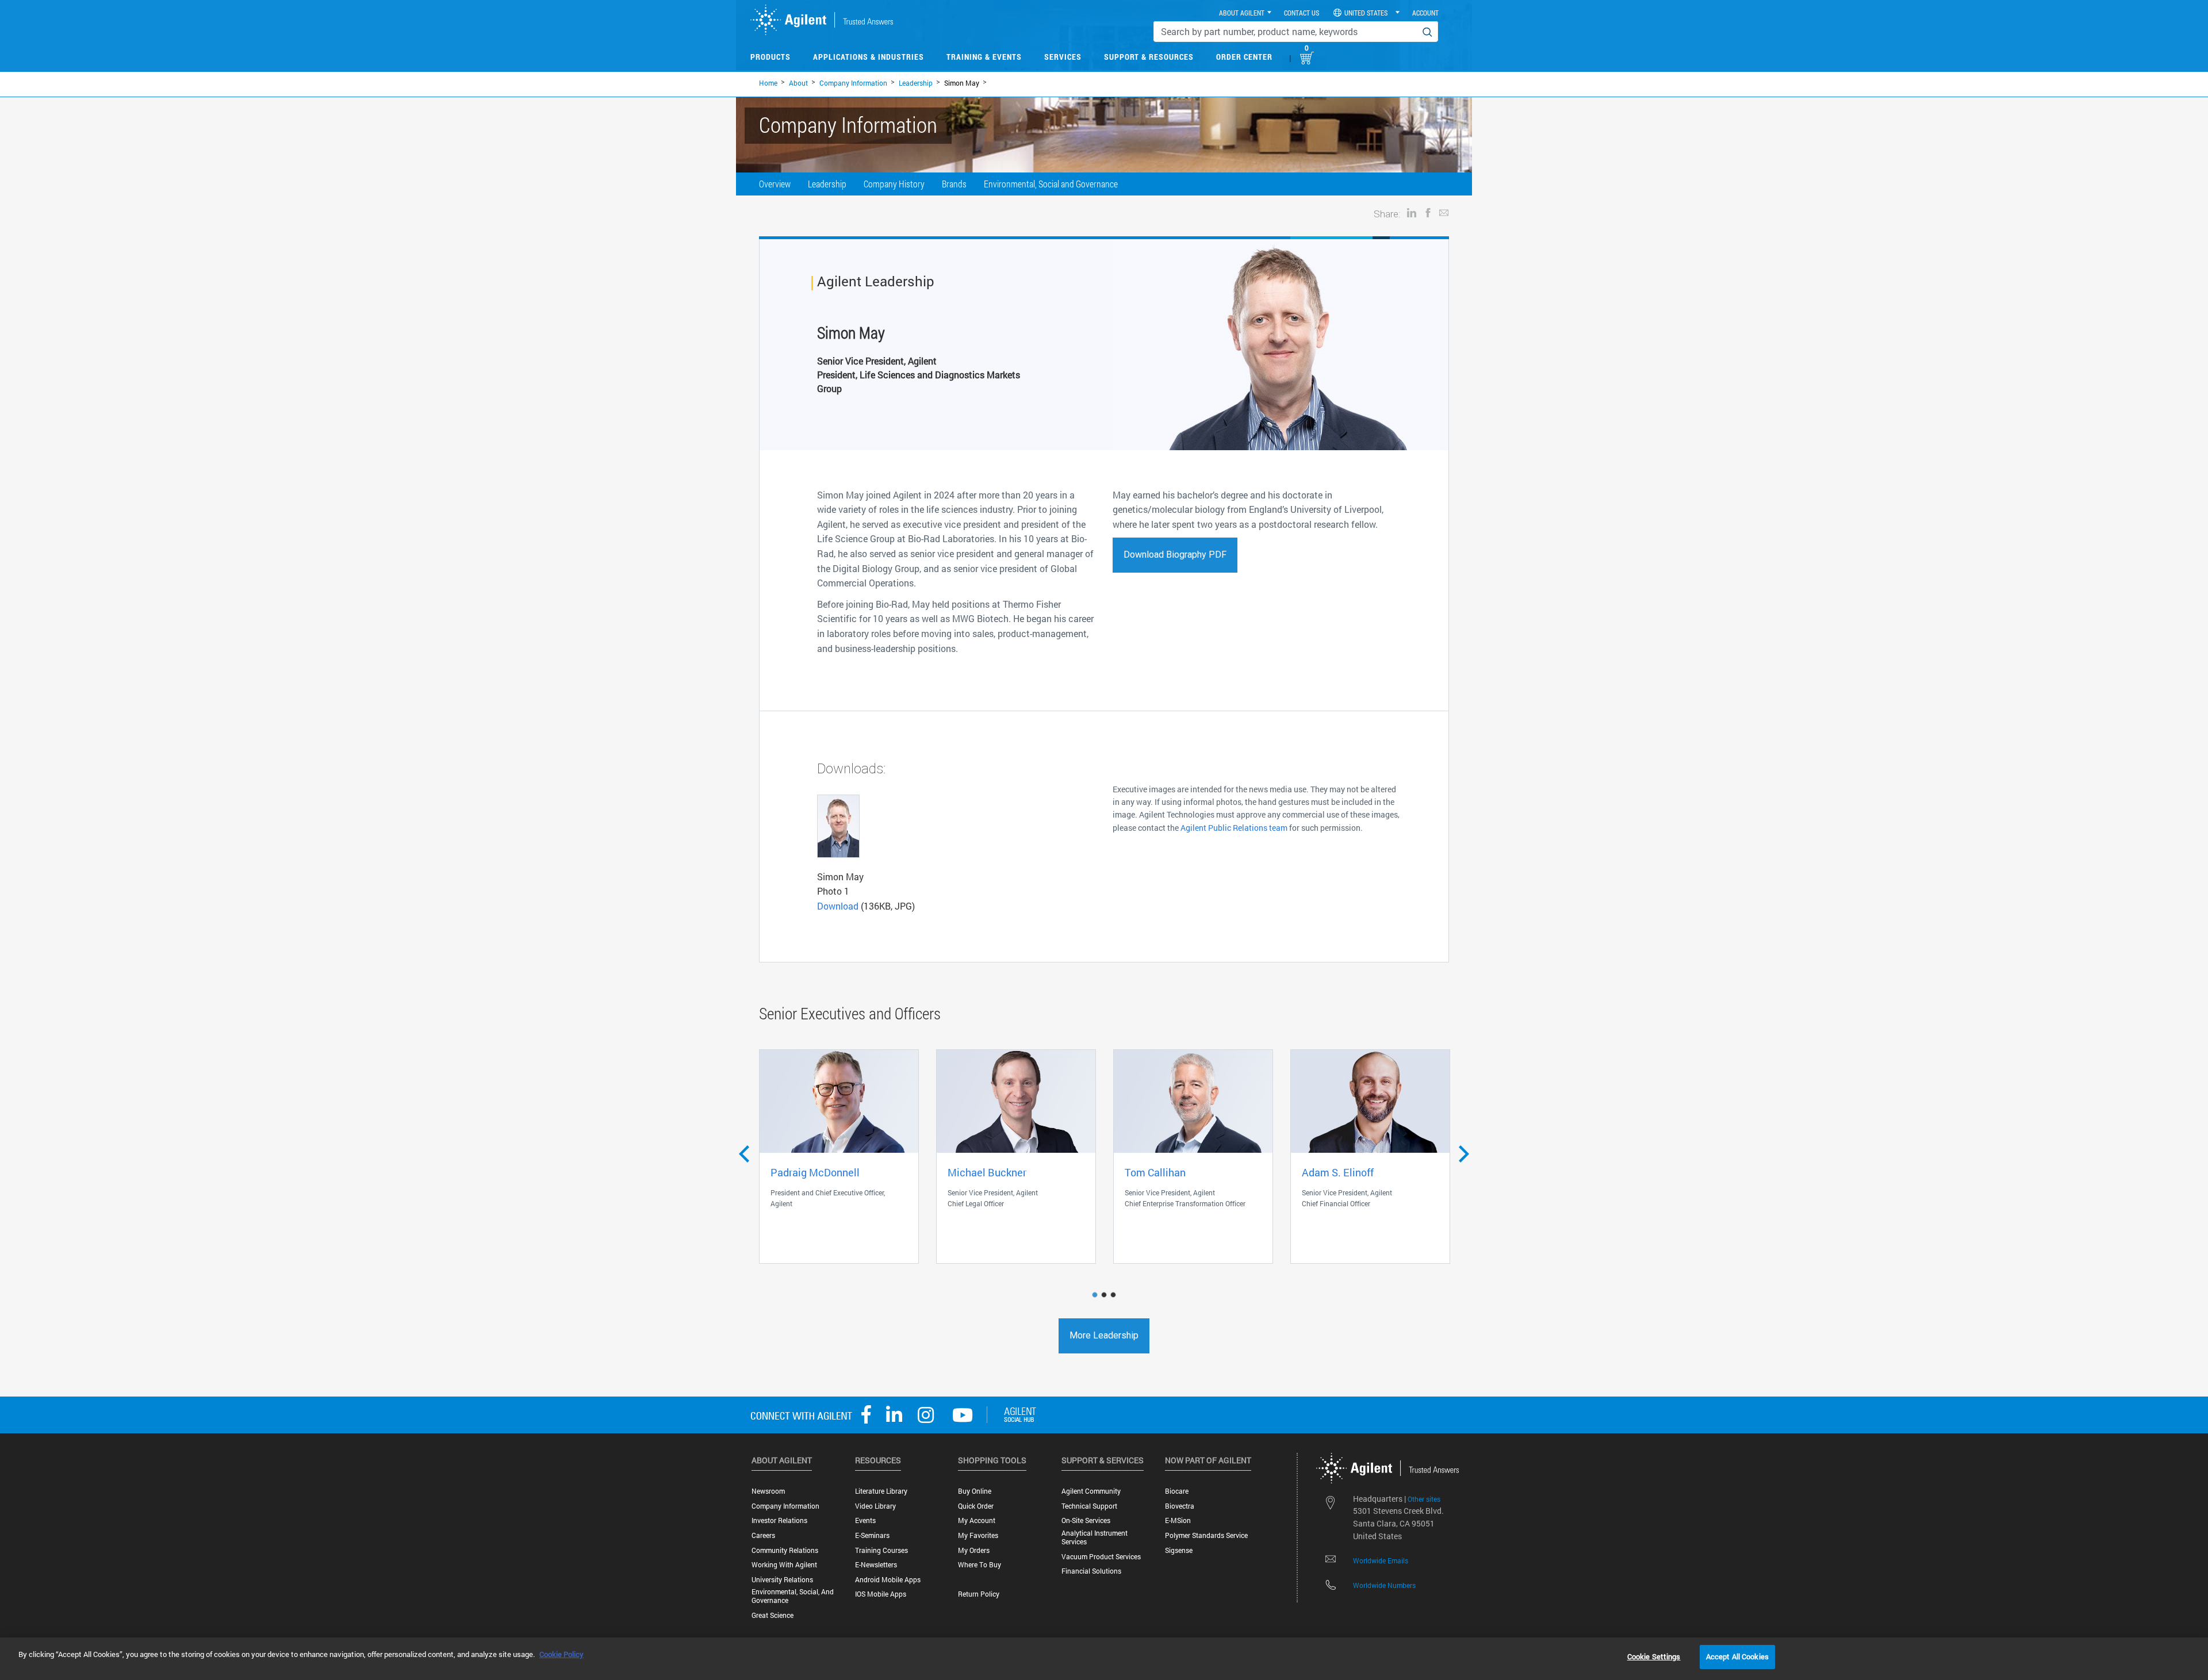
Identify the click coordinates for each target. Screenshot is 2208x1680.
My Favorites (978, 1535)
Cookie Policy (561, 1654)
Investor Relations (779, 1520)
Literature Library (881, 1491)
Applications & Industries (869, 57)
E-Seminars (872, 1535)
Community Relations (785, 1550)
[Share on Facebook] (1428, 212)
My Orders (974, 1550)
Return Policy (979, 1594)
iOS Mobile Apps (881, 1594)
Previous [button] (744, 1149)
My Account (977, 1520)
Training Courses (881, 1550)
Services (1063, 57)
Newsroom (768, 1491)
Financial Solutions (1091, 1571)
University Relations (782, 1580)
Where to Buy (980, 1565)
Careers (763, 1535)
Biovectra (1180, 1506)
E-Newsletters (876, 1565)
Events (865, 1520)
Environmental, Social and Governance (1051, 184)
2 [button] (1105, 1295)
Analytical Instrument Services (1095, 1537)
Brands (954, 184)
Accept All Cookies (1737, 1656)
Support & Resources (1149, 57)
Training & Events (984, 57)
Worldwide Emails (1381, 1560)
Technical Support (1089, 1506)
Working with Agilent (784, 1565)
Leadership (916, 83)
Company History (894, 184)
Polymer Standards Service (1206, 1535)
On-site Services (1086, 1520)
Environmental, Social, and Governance (793, 1596)
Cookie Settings (1654, 1656)
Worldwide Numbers (1384, 1585)
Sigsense (1179, 1550)
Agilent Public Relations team (1234, 828)
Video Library (875, 1506)
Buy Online (975, 1491)
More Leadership (1104, 1335)
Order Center (1244, 57)
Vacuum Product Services (1101, 1557)
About (798, 83)
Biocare (1177, 1491)
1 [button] (1096, 1295)
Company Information (853, 83)
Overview (775, 184)
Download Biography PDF (1175, 555)
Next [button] (1464, 1159)
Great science (773, 1615)
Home (768, 83)
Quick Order (976, 1506)
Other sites (1424, 1499)
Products (770, 57)
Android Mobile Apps (888, 1580)
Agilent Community (1091, 1491)
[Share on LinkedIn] (1412, 212)
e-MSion (1178, 1520)
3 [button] (1114, 1295)
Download (838, 906)
